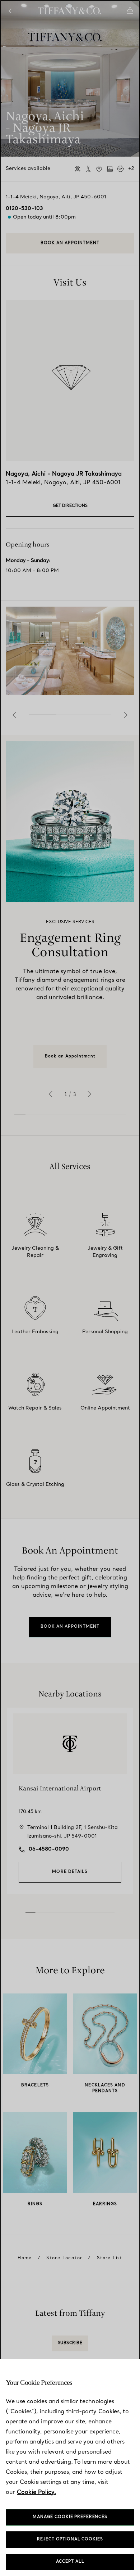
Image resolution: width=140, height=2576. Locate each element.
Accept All (70, 2562)
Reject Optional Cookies (70, 2539)
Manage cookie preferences (70, 2517)
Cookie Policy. (36, 2492)
